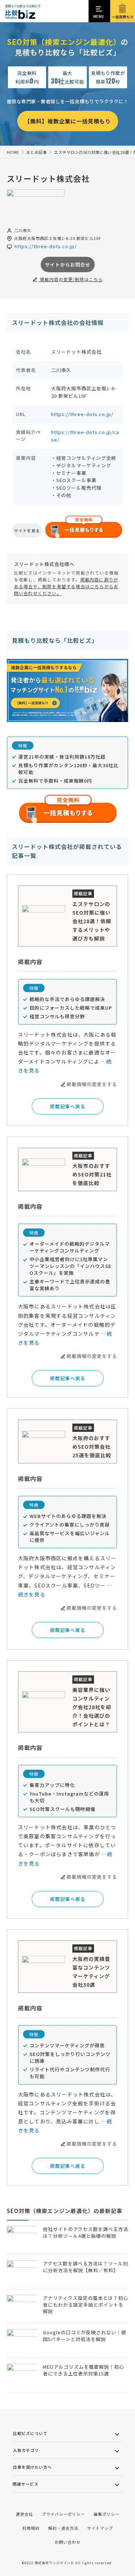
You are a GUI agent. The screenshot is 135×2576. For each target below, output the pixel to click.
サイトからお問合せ (68, 265)
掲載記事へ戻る (68, 1106)
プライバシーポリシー (63, 2514)
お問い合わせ (68, 2542)
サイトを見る (27, 530)
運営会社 (24, 2514)
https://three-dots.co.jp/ (82, 414)
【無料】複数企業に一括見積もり (68, 121)
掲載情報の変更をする (92, 1084)
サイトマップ (100, 2528)
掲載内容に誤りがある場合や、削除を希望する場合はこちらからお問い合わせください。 (66, 586)
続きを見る (32, 1594)
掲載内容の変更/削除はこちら (71, 279)
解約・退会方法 (63, 2528)
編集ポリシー (107, 2514)
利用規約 (31, 2528)
